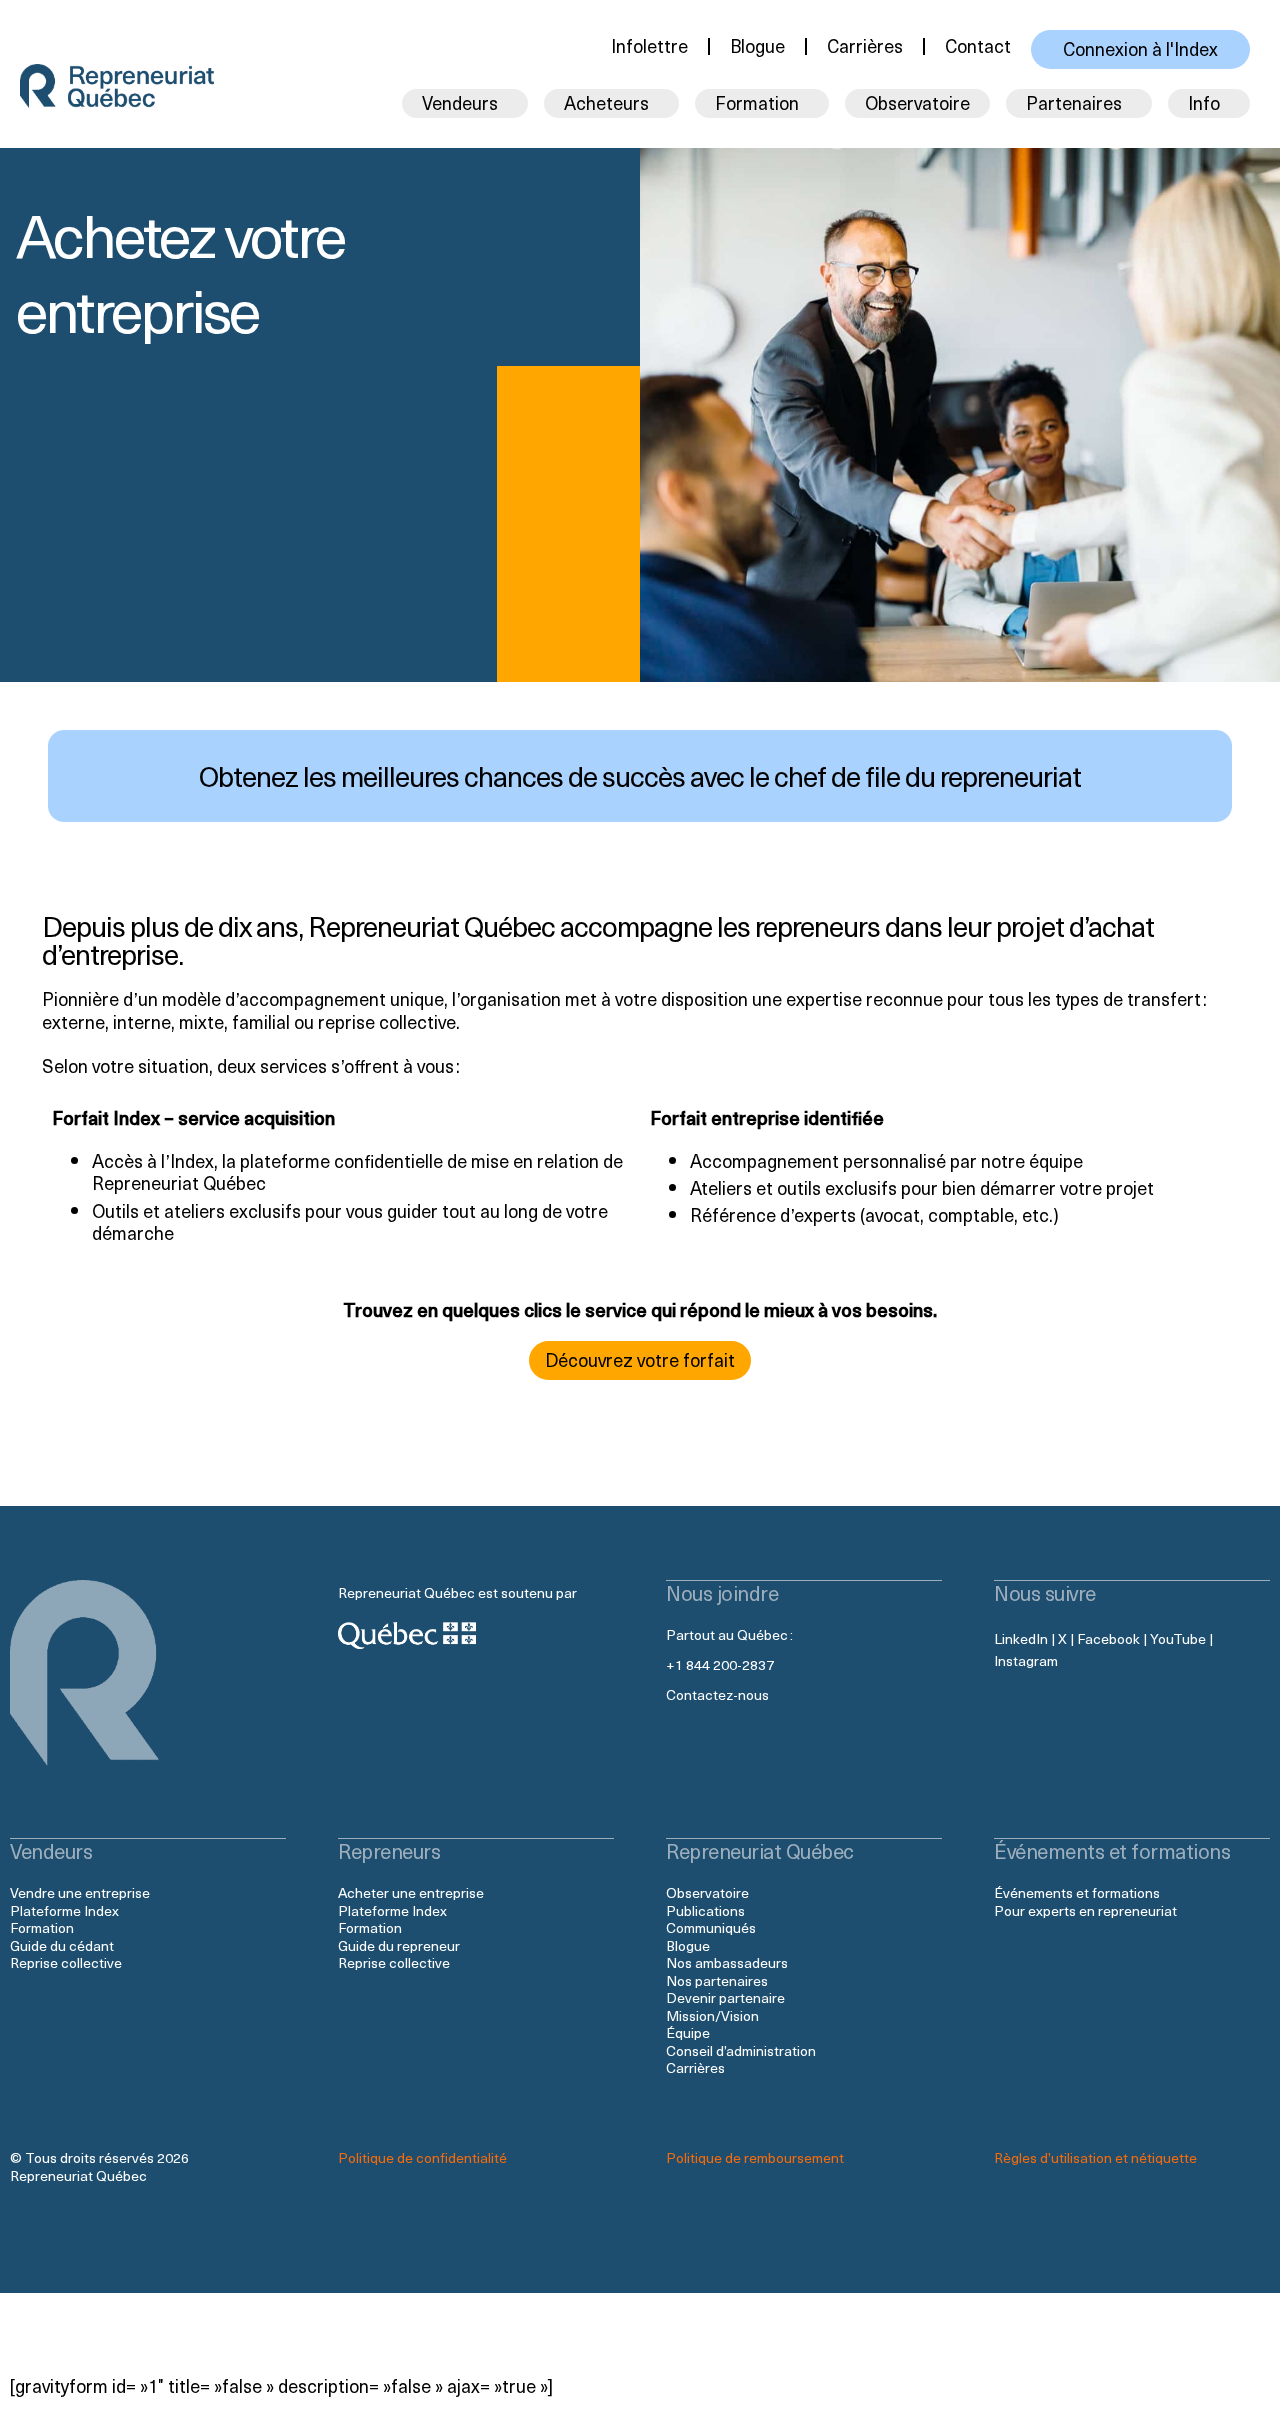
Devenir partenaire (725, 1997)
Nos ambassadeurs (727, 1962)
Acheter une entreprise (411, 1892)
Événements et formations (1077, 1892)
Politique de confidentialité (422, 2157)
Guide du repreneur (399, 1945)
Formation (42, 1927)
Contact (978, 45)
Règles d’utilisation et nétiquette (1095, 2157)
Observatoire (917, 102)
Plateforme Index (64, 1910)
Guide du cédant (62, 1945)
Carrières (865, 45)
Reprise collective (66, 1962)
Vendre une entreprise (80, 1892)
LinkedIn (1021, 1638)
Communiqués (711, 1927)
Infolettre (649, 45)
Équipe (688, 2032)
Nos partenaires (717, 1980)
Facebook (1108, 1638)
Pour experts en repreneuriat (1085, 1910)
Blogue (757, 45)
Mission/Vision (712, 2015)
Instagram (1026, 1660)
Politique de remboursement (755, 2157)
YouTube (1178, 1638)
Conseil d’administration (741, 2050)
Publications (705, 1910)
